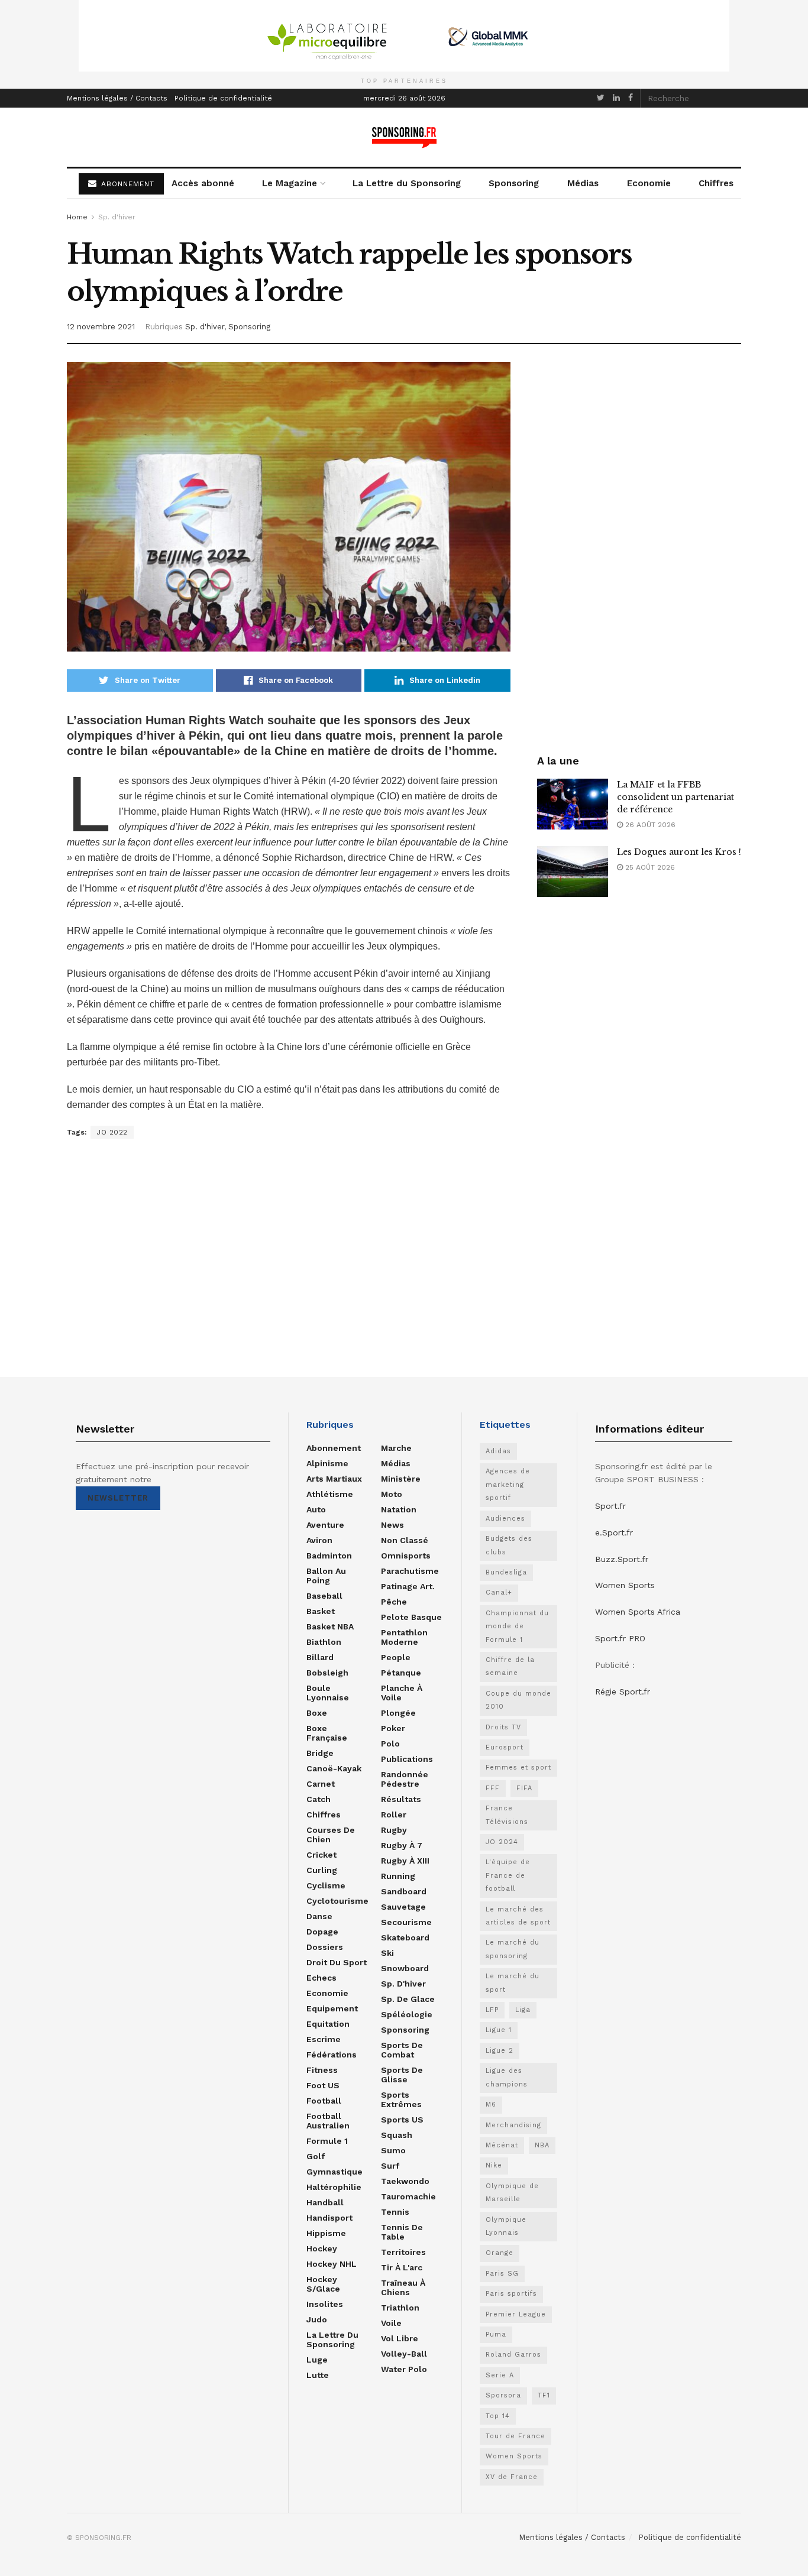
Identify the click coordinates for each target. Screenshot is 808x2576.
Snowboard (405, 1968)
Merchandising (513, 2125)
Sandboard (404, 1891)
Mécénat (502, 2145)
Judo (317, 2319)
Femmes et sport (518, 1767)
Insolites (325, 2304)
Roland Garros (513, 2355)
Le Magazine (290, 183)
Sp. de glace (408, 1999)
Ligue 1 (499, 2030)
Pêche (394, 1602)
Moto (392, 1494)
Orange (500, 2253)
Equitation (328, 2024)
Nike (494, 2165)
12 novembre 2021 (101, 327)
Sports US (402, 2120)
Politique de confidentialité (223, 98)
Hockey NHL (332, 2264)
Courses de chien (331, 1835)
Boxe (317, 1713)
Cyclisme (326, 1885)
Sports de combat (402, 2050)
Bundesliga (506, 1572)
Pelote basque (411, 1617)
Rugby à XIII (405, 1861)
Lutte (318, 2375)
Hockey (322, 2248)
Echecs (321, 1978)
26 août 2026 (649, 825)
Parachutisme (410, 1571)
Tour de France (515, 2436)
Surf (390, 2166)
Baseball (324, 1596)
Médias (583, 183)
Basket (321, 1611)
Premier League (516, 2314)
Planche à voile (402, 1693)
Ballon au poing (326, 1576)
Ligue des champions (507, 2077)
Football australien (328, 2121)
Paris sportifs (511, 2294)
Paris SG (502, 2274)
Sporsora (503, 2395)
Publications (407, 1759)
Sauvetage (403, 1907)
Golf (316, 2156)
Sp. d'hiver (117, 217)
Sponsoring (514, 183)
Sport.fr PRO (620, 1638)
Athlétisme (330, 1494)
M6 (491, 2104)
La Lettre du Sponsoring (407, 183)
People (396, 1657)
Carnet (321, 1784)
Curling (322, 1870)
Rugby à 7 (402, 1845)
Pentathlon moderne (404, 1637)
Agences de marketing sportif (508, 1485)
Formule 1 (327, 2141)
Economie (649, 183)
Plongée (398, 1713)
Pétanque (401, 1673)
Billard (320, 1657)
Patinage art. (408, 1586)
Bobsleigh (327, 1673)
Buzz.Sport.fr (622, 1559)
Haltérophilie (334, 2187)
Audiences (505, 1519)
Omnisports (406, 1556)
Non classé (405, 1540)
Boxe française (327, 1733)
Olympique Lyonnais (506, 2226)
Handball (325, 2202)
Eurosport (505, 1747)
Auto (316, 1509)
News (392, 1525)
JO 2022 (112, 1132)
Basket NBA (330, 1626)
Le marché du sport (513, 1983)
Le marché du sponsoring (513, 1949)
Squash (397, 2135)
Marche (396, 1448)
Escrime (324, 2039)
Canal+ (499, 1592)
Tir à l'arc (402, 2267)
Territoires (403, 2252)
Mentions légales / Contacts (117, 98)
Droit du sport (337, 1962)
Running (398, 1876)
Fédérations (332, 2055)
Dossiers (325, 1947)
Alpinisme (327, 1463)
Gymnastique (334, 2172)
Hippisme (326, 2233)
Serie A (500, 2375)
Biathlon (324, 1642)
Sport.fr (610, 1506)
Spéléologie (407, 2014)
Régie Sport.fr (623, 1692)
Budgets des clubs (509, 1545)
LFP (492, 2010)
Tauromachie (408, 2196)
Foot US (323, 2085)
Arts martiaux (334, 1479)
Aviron (319, 1540)
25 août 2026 (649, 867)
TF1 (544, 2395)
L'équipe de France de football (508, 1875)
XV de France (512, 2477)
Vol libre (400, 2338)
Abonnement (334, 1448)
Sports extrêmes (401, 2099)
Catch (319, 1799)
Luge (317, 2360)
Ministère (401, 1479)
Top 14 (498, 2416)
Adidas (498, 1451)
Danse (319, 1916)
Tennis (395, 2212)
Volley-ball (404, 2354)
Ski (387, 1953)
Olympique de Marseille (512, 2193)
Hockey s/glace (323, 2284)
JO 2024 (502, 1842)
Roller (394, 1814)
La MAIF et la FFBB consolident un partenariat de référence (676, 797)
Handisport (329, 2218)
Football (324, 2101)
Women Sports (514, 2456)
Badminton (329, 1556)
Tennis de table (402, 2232)
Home (77, 217)
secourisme (406, 1922)
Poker (393, 1728)
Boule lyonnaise (328, 1693)
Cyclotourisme (337, 1901)
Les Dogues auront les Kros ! (679, 852)
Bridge (320, 1753)
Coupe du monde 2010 (518, 1700)
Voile (391, 2323)
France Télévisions (507, 1815)
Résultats (401, 1799)
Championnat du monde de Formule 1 (517, 1626)
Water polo (404, 2369)
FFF (493, 1788)
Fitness (322, 2070)
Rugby (394, 1830)
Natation (399, 1509)
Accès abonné (203, 183)
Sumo (393, 2150)
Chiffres (716, 183)
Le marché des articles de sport (518, 1916)
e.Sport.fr (614, 1532)
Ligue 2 (500, 2051)
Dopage (322, 1932)
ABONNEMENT (126, 184)
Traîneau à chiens (403, 2287)
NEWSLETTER (118, 1498)
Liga (523, 2010)
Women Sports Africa (638, 1612)
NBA (542, 2145)
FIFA (524, 1788)
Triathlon (400, 2308)
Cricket (321, 1855)
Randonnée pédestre (405, 1779)
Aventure (325, 1525)
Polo (390, 1744)
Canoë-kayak (334, 1768)
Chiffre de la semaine (510, 1666)
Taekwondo (405, 2181)
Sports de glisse (402, 2075)
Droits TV (503, 1727)
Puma (496, 2334)
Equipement (332, 2008)
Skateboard (405, 1937)
